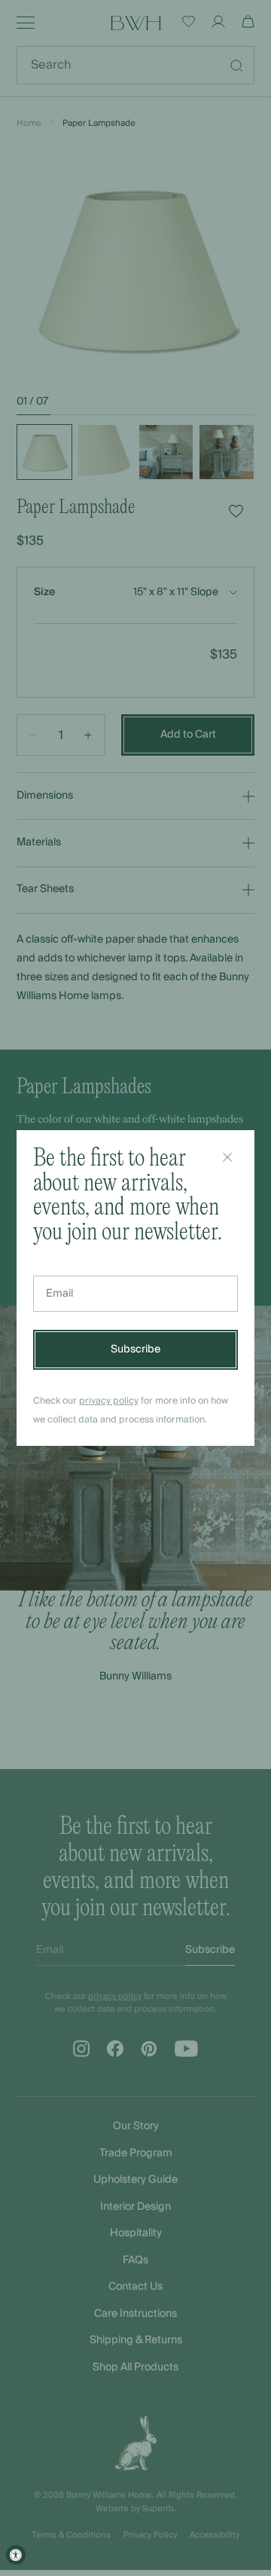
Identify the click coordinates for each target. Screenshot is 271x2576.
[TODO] (227, 1157)
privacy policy (109, 1401)
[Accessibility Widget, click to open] (16, 2555)
